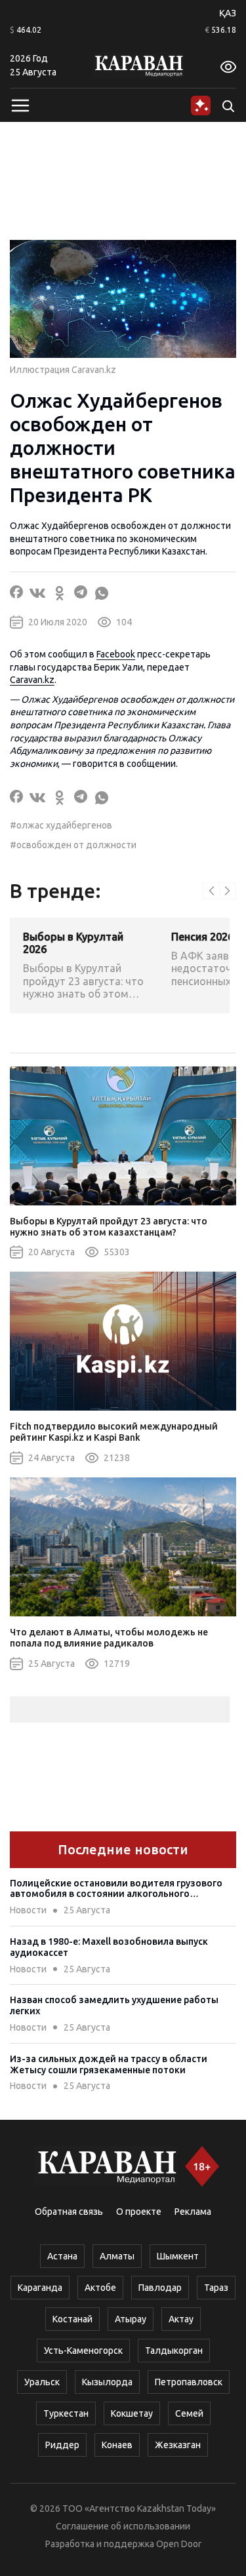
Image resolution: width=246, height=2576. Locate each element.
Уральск (42, 2382)
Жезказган (178, 2445)
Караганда (40, 2288)
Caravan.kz (32, 680)
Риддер (62, 2445)
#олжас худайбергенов (61, 825)
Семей (189, 2413)
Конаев (117, 2445)
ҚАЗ (228, 13)
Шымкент (178, 2256)
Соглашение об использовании (123, 2526)
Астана (62, 2256)
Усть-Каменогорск (83, 2351)
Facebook (116, 654)
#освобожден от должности (73, 845)
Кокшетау (132, 2413)
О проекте (139, 2212)
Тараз (216, 2288)
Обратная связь (69, 2212)
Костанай (72, 2319)
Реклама (193, 2212)
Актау (181, 2319)
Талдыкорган (174, 2351)
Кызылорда (107, 2382)
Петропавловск (189, 2382)
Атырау (131, 2319)
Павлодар (160, 2288)
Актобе (100, 2288)
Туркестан (66, 2413)
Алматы (117, 2256)
